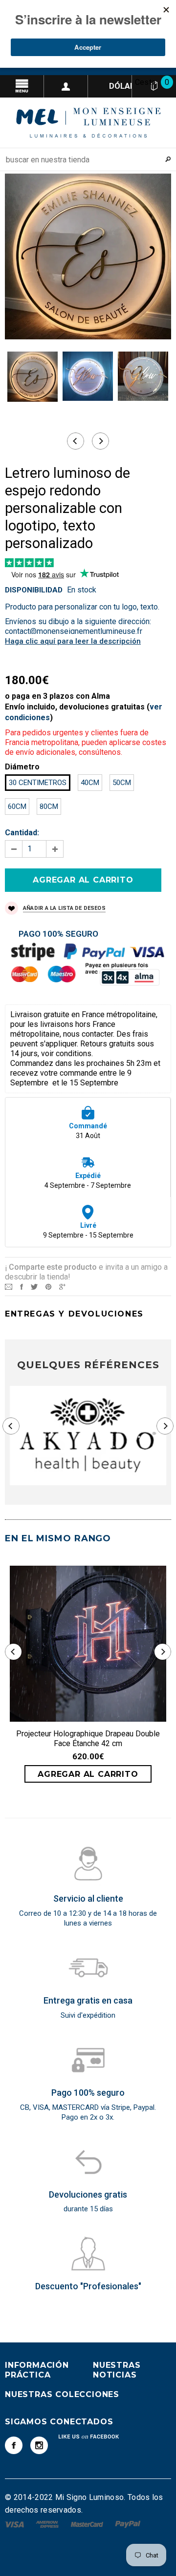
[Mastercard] (88, 2524)
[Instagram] (39, 2445)
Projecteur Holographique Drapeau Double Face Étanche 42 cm (88, 1739)
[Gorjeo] (34, 1286)
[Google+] (62, 1286)
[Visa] (15, 2524)
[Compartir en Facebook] (22, 1286)
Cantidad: (22, 833)
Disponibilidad (34, 590)
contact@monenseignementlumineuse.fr (74, 631)
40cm (90, 783)
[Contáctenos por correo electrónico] (9, 1286)
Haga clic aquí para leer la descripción (73, 641)
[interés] (48, 1286)
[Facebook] (14, 2445)
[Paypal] (128, 2524)
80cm (49, 806)
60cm (17, 806)
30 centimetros (38, 783)
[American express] (48, 2524)
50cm (122, 783)
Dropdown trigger (66, 86)
